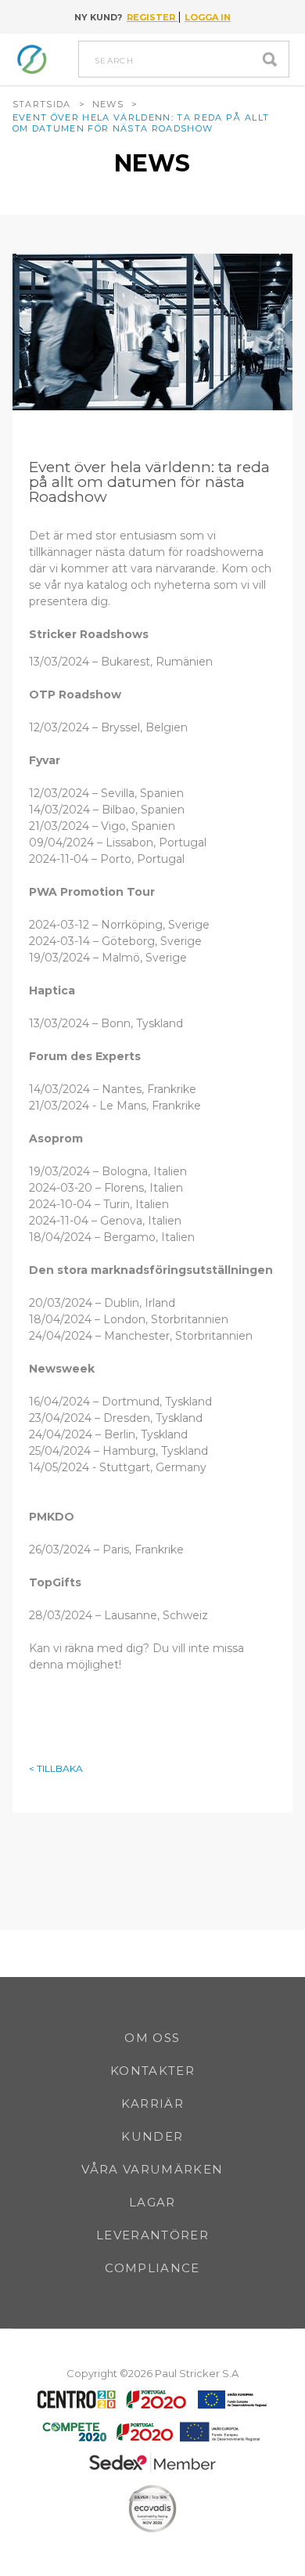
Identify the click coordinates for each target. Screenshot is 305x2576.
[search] (274, 59)
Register (152, 17)
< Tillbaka (56, 1769)
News (108, 104)
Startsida (42, 104)
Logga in (208, 17)
